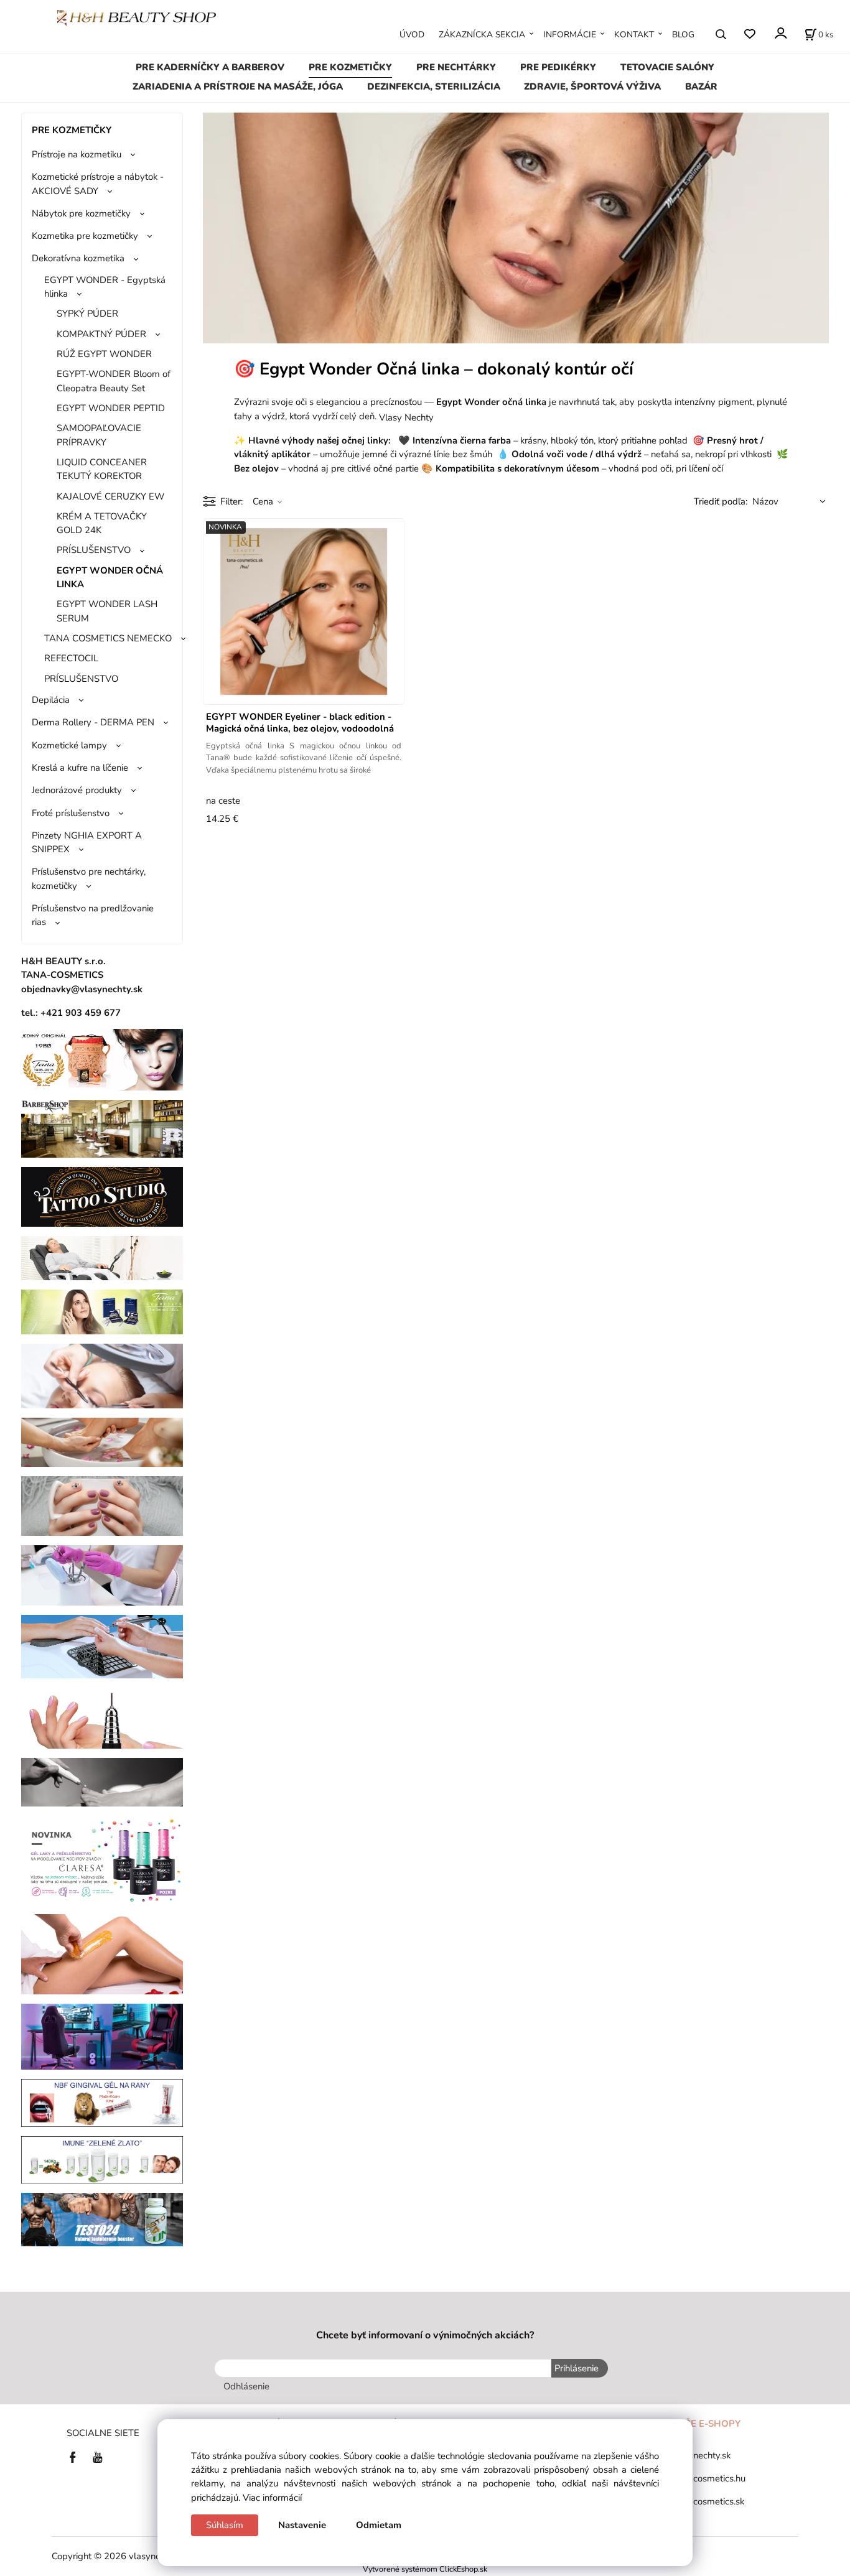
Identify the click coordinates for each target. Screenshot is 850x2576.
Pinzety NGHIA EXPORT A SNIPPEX (87, 842)
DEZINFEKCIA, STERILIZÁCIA (434, 86)
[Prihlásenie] (780, 33)
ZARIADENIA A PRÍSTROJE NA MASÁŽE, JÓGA (238, 86)
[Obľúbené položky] (750, 34)
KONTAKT (634, 35)
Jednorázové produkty (77, 790)
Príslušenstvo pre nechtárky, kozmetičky (89, 878)
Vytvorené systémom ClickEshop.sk (425, 2569)
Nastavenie (302, 2525)
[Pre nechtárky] (102, 1505)
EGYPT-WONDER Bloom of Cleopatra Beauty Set (114, 381)
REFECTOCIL (71, 658)
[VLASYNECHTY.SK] (76, 2456)
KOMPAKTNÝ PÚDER (101, 334)
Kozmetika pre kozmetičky (85, 236)
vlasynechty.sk (701, 2455)
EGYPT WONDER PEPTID (111, 408)
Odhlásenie (246, 2386)
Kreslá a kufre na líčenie (80, 768)
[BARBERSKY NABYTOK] (102, 1128)
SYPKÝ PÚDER (87, 314)
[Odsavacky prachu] (102, 1645)
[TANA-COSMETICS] (102, 1311)
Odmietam (379, 2525)
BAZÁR (701, 86)
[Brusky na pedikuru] (102, 1782)
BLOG (683, 35)
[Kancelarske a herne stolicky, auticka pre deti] (102, 2036)
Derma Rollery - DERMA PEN (93, 722)
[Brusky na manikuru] (102, 1718)
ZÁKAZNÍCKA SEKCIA (482, 35)
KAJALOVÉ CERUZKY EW (110, 496)
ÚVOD (412, 35)
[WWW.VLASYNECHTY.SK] (137, 17)
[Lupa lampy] (102, 1375)
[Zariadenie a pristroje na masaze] (102, 1257)
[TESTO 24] (102, 2219)
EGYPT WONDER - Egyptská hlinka (105, 287)
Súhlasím (225, 2525)
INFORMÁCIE (570, 35)
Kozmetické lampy (69, 745)
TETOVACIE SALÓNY (667, 67)
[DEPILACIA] (102, 1953)
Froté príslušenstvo (71, 813)
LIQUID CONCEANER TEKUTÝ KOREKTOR (102, 469)
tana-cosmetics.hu (708, 2478)
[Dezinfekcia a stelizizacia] (102, 1574)
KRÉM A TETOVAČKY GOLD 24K (102, 523)
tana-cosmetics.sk (708, 2501)
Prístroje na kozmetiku (77, 154)
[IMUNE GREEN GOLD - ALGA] (102, 2159)
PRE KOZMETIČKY (350, 67)
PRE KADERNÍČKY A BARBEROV (210, 67)
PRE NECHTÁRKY (456, 67)
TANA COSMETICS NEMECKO (108, 638)
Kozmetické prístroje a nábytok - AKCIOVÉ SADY (98, 184)
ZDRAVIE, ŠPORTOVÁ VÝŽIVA (592, 86)
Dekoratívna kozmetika (78, 258)
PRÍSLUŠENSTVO (94, 550)
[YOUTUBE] (98, 2456)
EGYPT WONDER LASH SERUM (107, 611)
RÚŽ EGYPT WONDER (104, 354)
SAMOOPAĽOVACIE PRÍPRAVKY (99, 435)
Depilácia (51, 700)
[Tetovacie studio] (102, 1196)
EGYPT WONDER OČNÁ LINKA (110, 577)
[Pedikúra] (102, 1441)
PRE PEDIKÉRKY (558, 67)
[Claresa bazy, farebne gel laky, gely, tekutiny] (102, 1859)
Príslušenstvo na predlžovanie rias (93, 915)
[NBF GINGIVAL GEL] (102, 2102)
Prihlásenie (577, 2368)
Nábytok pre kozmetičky (81, 213)
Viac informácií (272, 2498)
